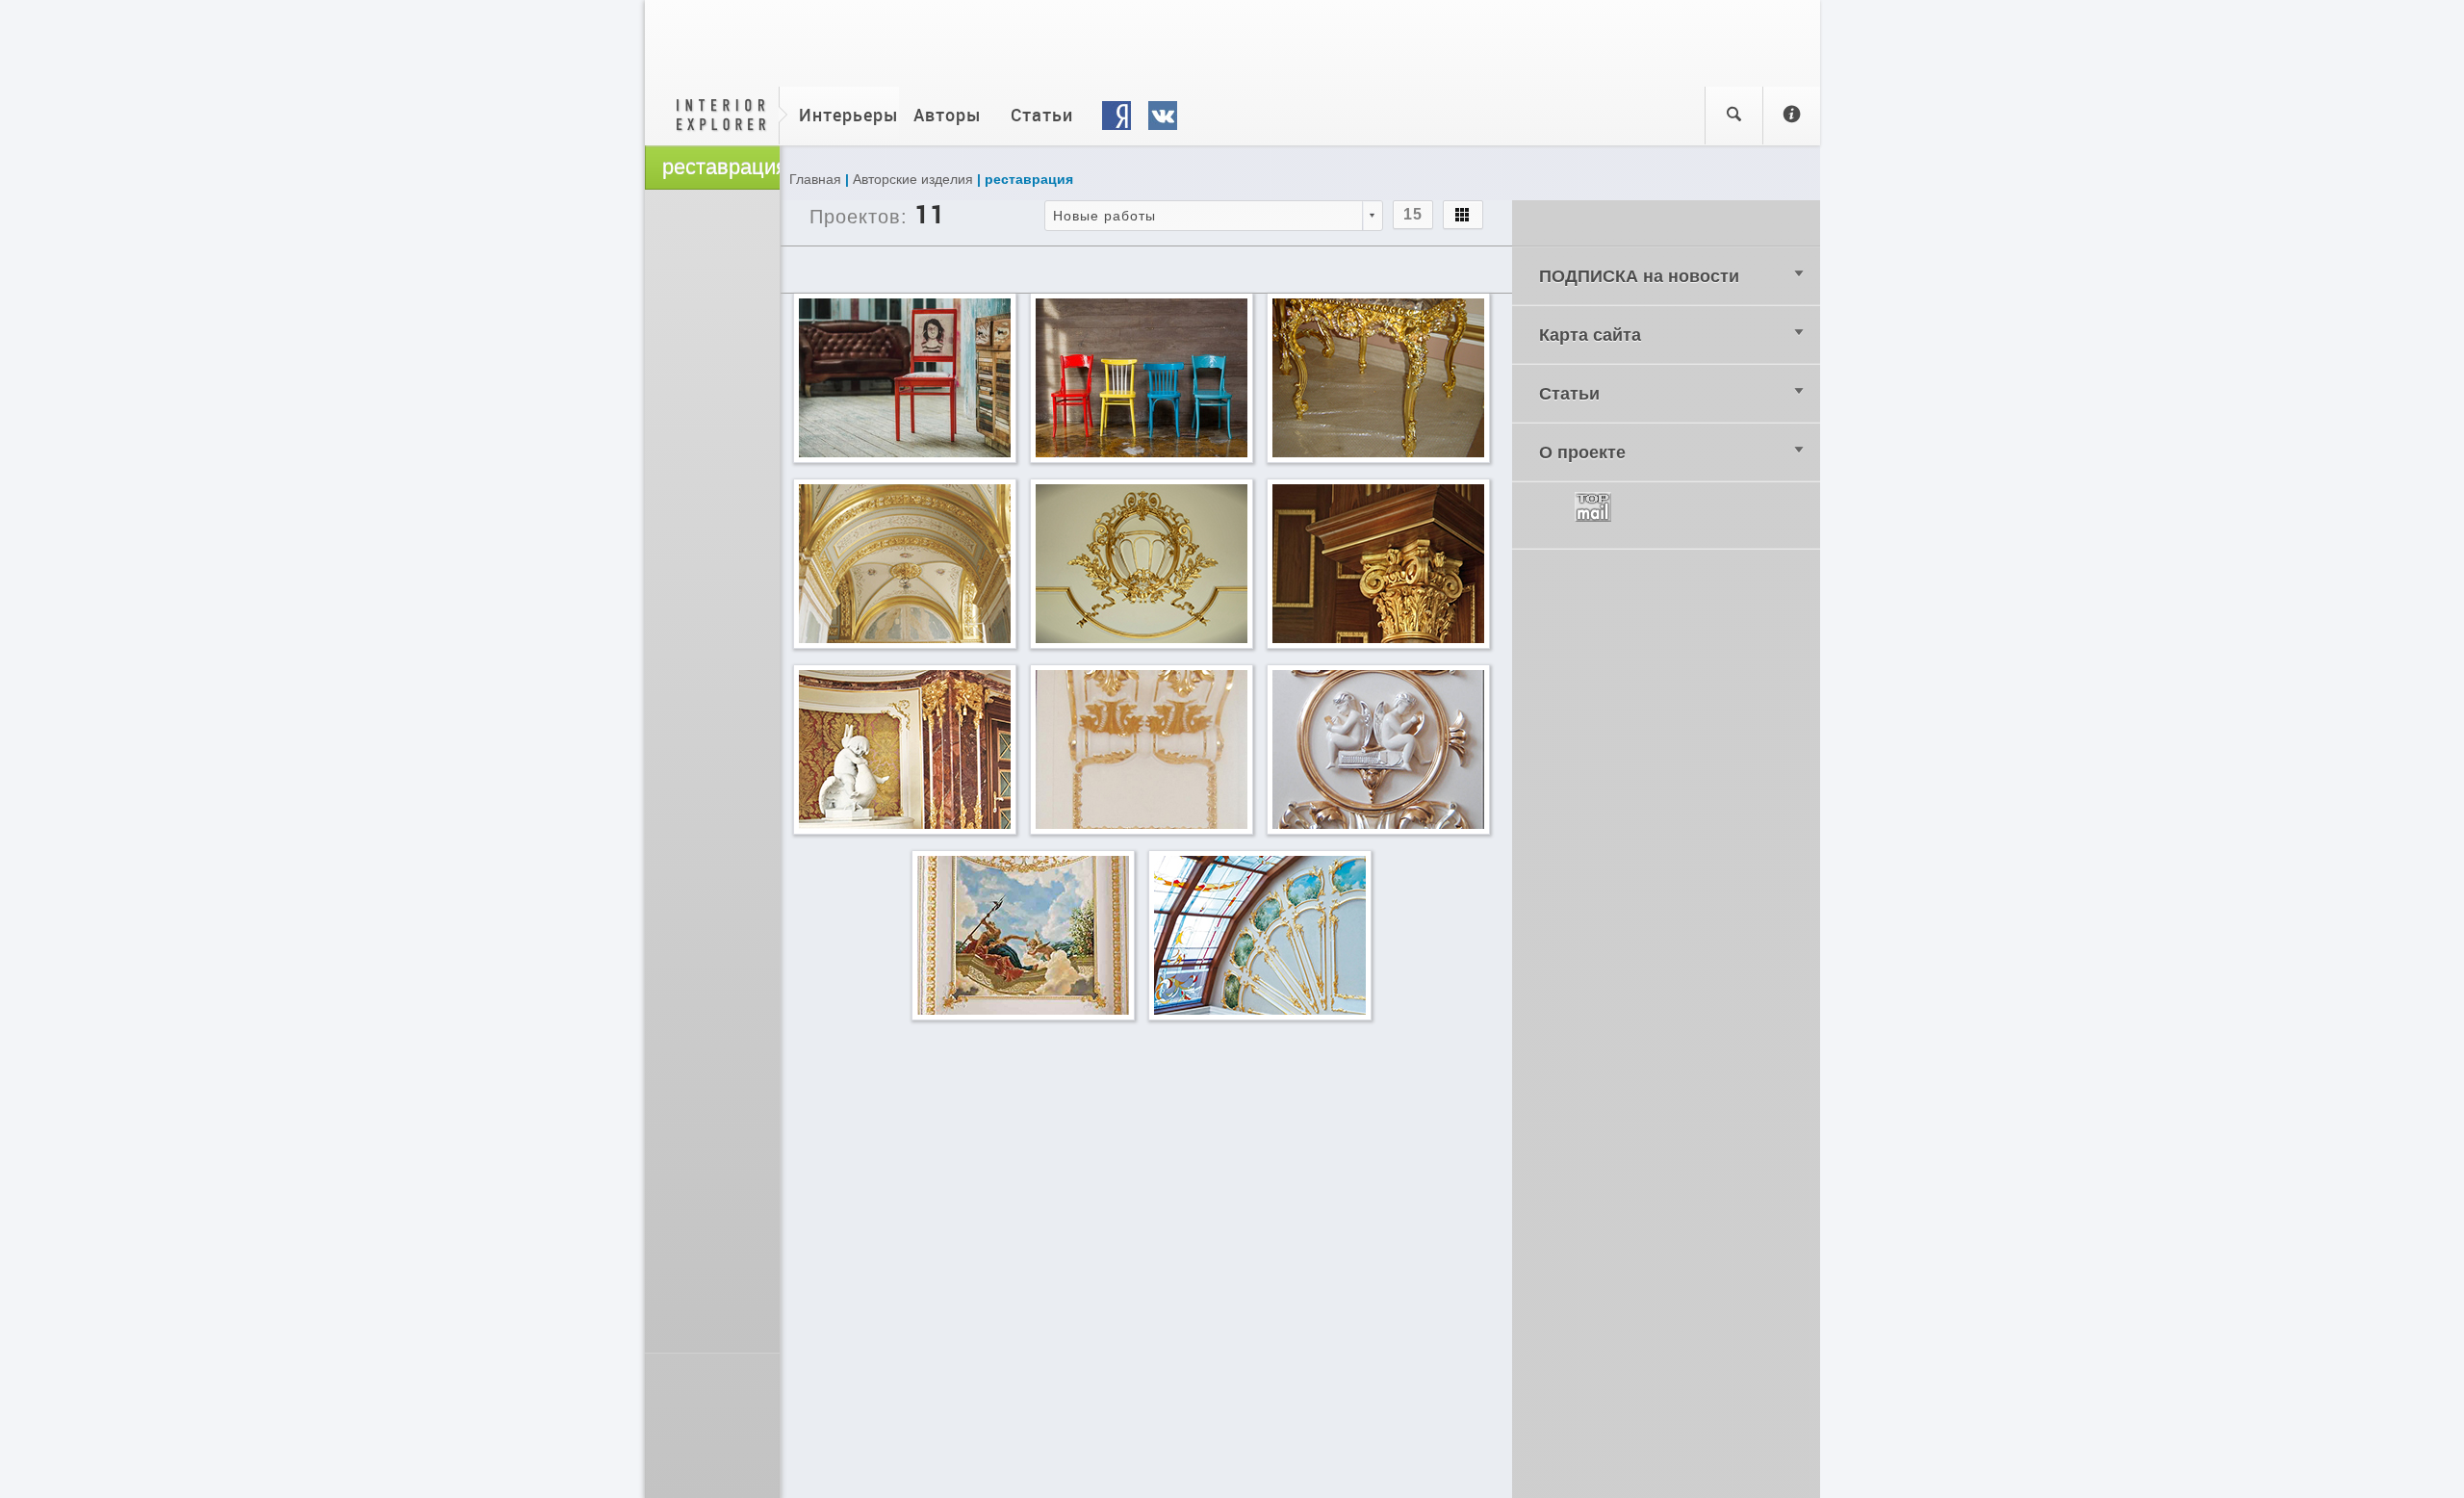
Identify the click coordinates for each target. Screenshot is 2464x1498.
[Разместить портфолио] (1791, 116)
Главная (815, 179)
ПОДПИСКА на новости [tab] (1639, 276)
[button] (1214, 216)
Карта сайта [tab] (1590, 335)
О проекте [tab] (1582, 452)
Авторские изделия (913, 179)
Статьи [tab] (1569, 394)
